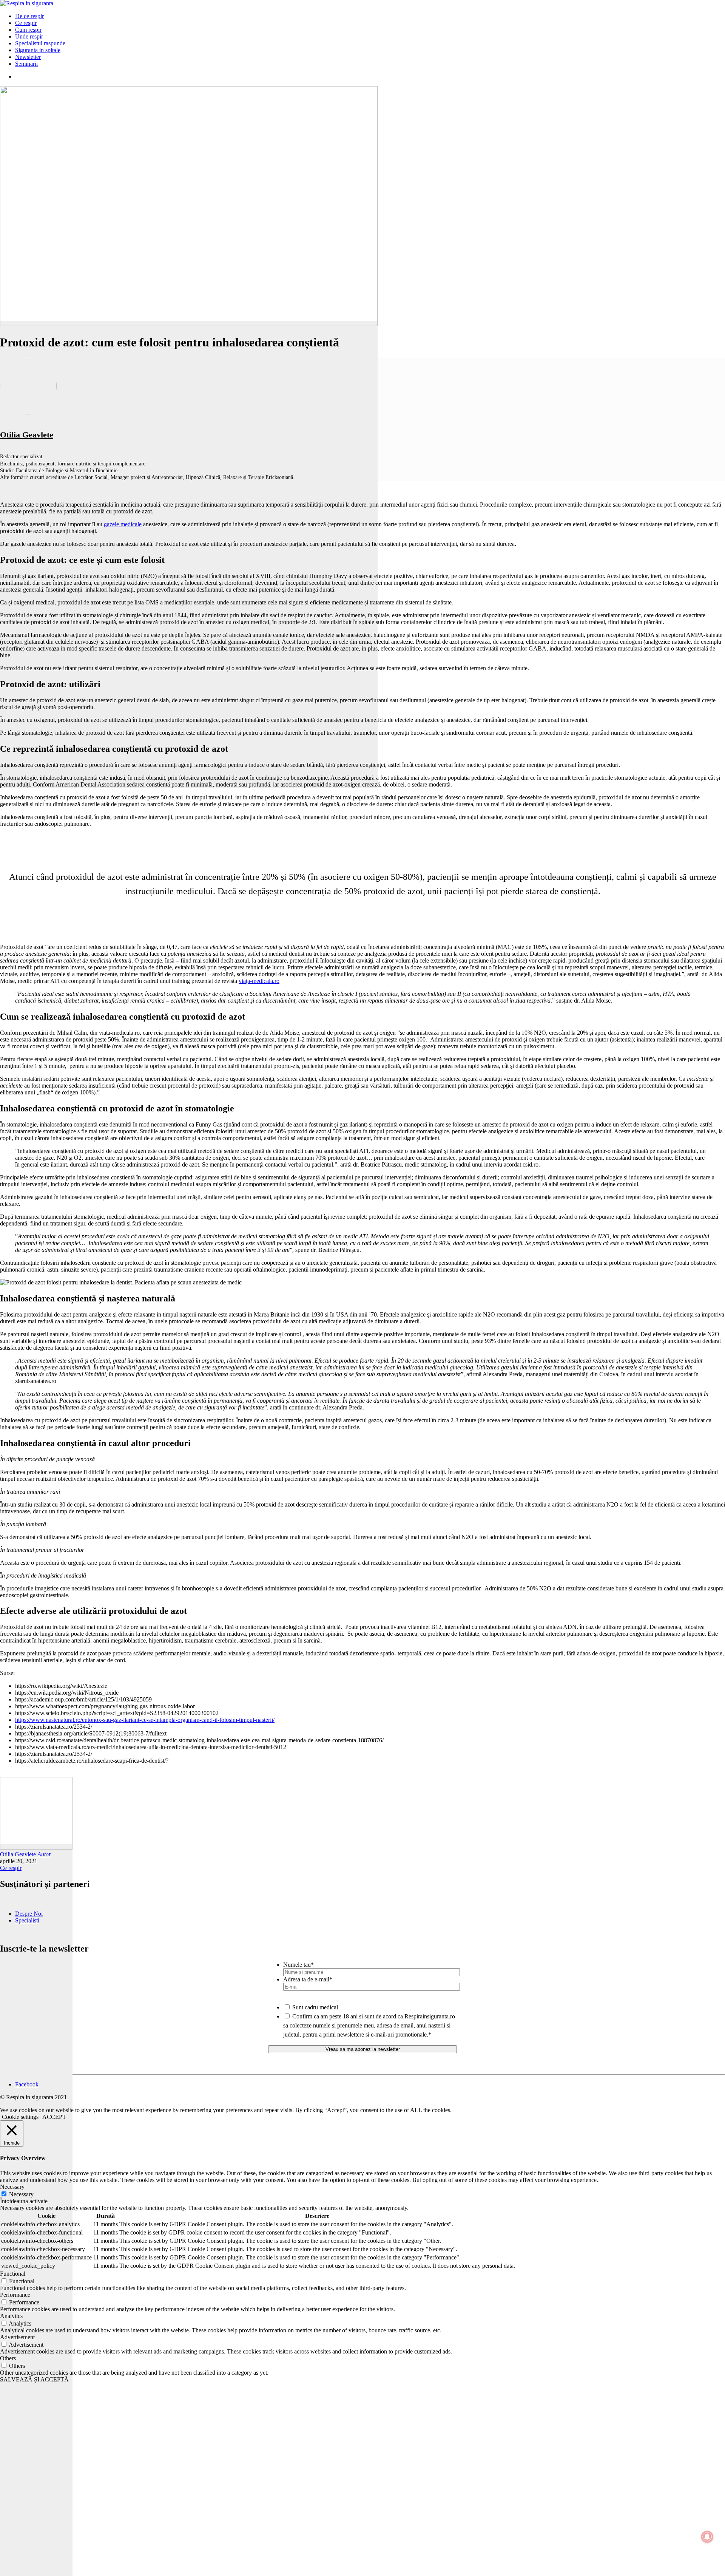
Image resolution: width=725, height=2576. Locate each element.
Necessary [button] (12, 2187)
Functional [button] (13, 2274)
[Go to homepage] (27, 3)
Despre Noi (29, 1914)
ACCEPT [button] (54, 2117)
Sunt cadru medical (315, 2007)
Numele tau (298, 1965)
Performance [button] (15, 2295)
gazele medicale (123, 524)
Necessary (21, 2194)
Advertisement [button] (17, 2337)
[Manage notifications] (707, 2537)
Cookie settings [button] (20, 2117)
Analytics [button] (11, 2316)
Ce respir (11, 1868)
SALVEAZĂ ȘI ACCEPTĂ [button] (34, 2379)
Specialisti (27, 1920)
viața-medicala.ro (259, 981)
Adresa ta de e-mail (308, 1979)
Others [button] (8, 2358)
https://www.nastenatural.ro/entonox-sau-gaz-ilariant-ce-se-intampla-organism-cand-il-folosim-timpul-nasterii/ (145, 1720)
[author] (36, 2210)
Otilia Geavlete (27, 435)
